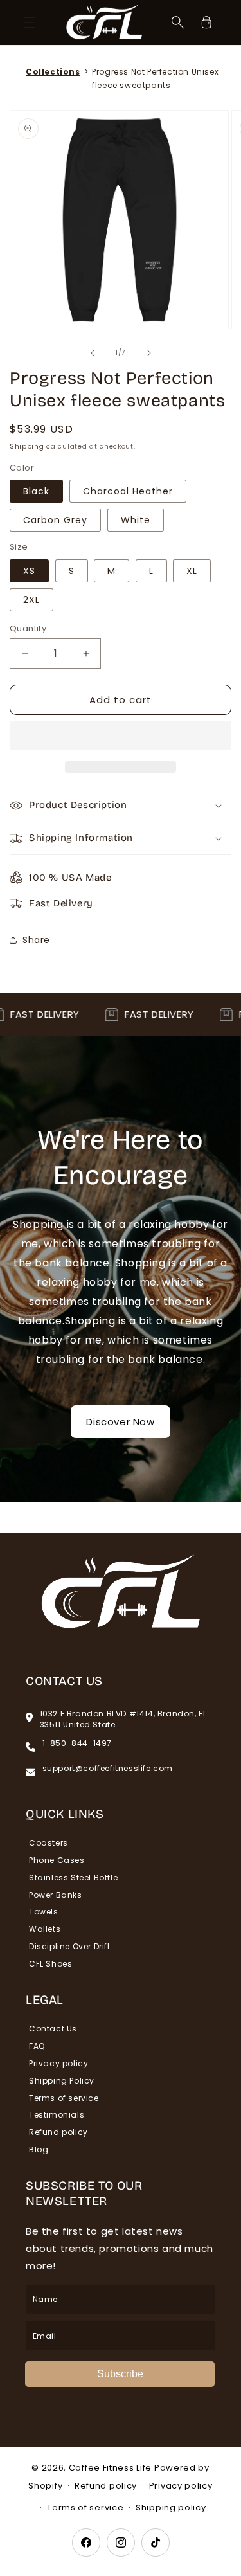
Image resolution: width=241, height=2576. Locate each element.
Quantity (28, 628)
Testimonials (57, 2115)
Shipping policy (171, 2508)
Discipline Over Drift (70, 1946)
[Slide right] (149, 353)
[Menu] (30, 23)
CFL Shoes (50, 1964)
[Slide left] (93, 353)
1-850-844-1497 (77, 1743)
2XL (31, 600)
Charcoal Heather (128, 491)
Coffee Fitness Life (110, 2468)
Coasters (49, 1843)
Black (36, 491)
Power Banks (56, 1895)
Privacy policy (58, 2063)
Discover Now (120, 1422)
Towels (44, 1912)
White (136, 520)
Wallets (45, 1929)
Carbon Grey (55, 520)
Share (36, 940)
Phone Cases (57, 1860)
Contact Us (53, 2029)
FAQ (37, 2046)
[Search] (178, 23)
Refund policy (58, 2132)
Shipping (27, 446)
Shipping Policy (62, 2081)
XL (192, 571)
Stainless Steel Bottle (73, 1878)
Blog (39, 2149)
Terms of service (64, 2098)
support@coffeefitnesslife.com (108, 1769)
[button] (121, 736)
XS (29, 571)
